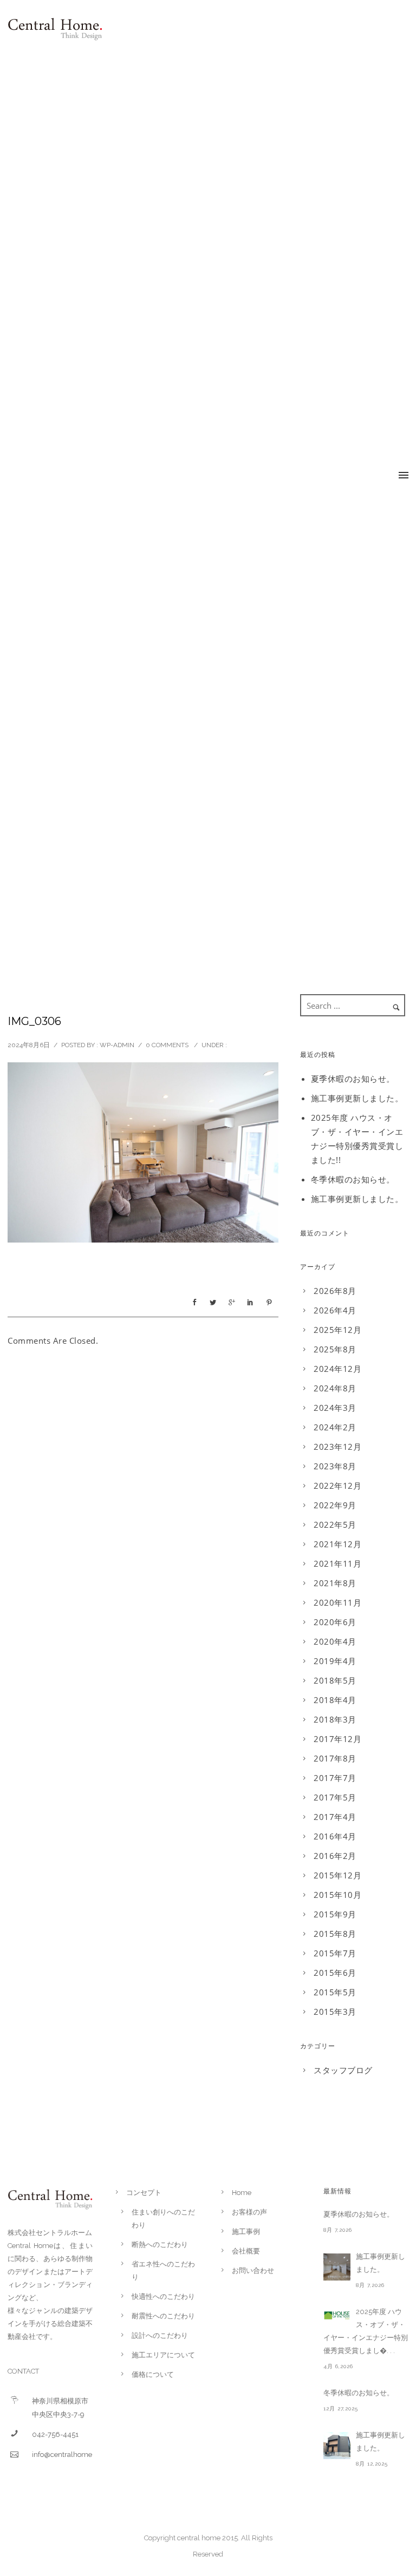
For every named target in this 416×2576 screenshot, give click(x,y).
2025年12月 (337, 1330)
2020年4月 (335, 1641)
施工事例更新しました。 (357, 1098)
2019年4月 (335, 1661)
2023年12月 (337, 1447)
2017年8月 (335, 1758)
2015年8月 (335, 1934)
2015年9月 (335, 1914)
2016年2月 (335, 1856)
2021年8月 (335, 1583)
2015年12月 (337, 1875)
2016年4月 (335, 1836)
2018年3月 (335, 1719)
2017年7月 (335, 1778)
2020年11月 (337, 1602)
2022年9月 (335, 1505)
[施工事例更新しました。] (337, 2267)
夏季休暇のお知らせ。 (353, 1079)
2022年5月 (335, 1524)
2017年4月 (335, 1817)
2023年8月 (335, 1466)
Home (242, 2193)
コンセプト (144, 2193)
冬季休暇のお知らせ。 (353, 1179)
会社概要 (246, 2251)
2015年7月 (335, 1953)
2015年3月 (335, 2012)
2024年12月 (337, 1369)
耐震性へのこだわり (163, 2316)
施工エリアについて (163, 2355)
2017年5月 (335, 1797)
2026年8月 (335, 1291)
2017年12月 (337, 1739)
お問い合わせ (253, 2271)
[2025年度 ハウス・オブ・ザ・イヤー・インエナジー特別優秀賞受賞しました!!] (337, 2315)
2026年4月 (335, 1310)
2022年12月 (337, 1486)
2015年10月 (337, 1895)
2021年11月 (337, 1563)
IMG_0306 (34, 1021)
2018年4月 (335, 1700)
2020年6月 (335, 1622)
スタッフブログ (343, 2070)
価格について (153, 2374)
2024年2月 (335, 1427)
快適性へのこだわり (163, 2296)
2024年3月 (335, 1408)
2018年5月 (335, 1680)
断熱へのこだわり (160, 2245)
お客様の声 (249, 2212)
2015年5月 (335, 1992)
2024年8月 (335, 1388)
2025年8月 (335, 1349)
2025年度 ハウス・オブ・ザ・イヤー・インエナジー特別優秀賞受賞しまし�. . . (366, 2331)
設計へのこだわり (160, 2335)
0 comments (167, 1045)
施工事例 (246, 2232)
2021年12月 (337, 1544)
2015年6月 (335, 1973)
